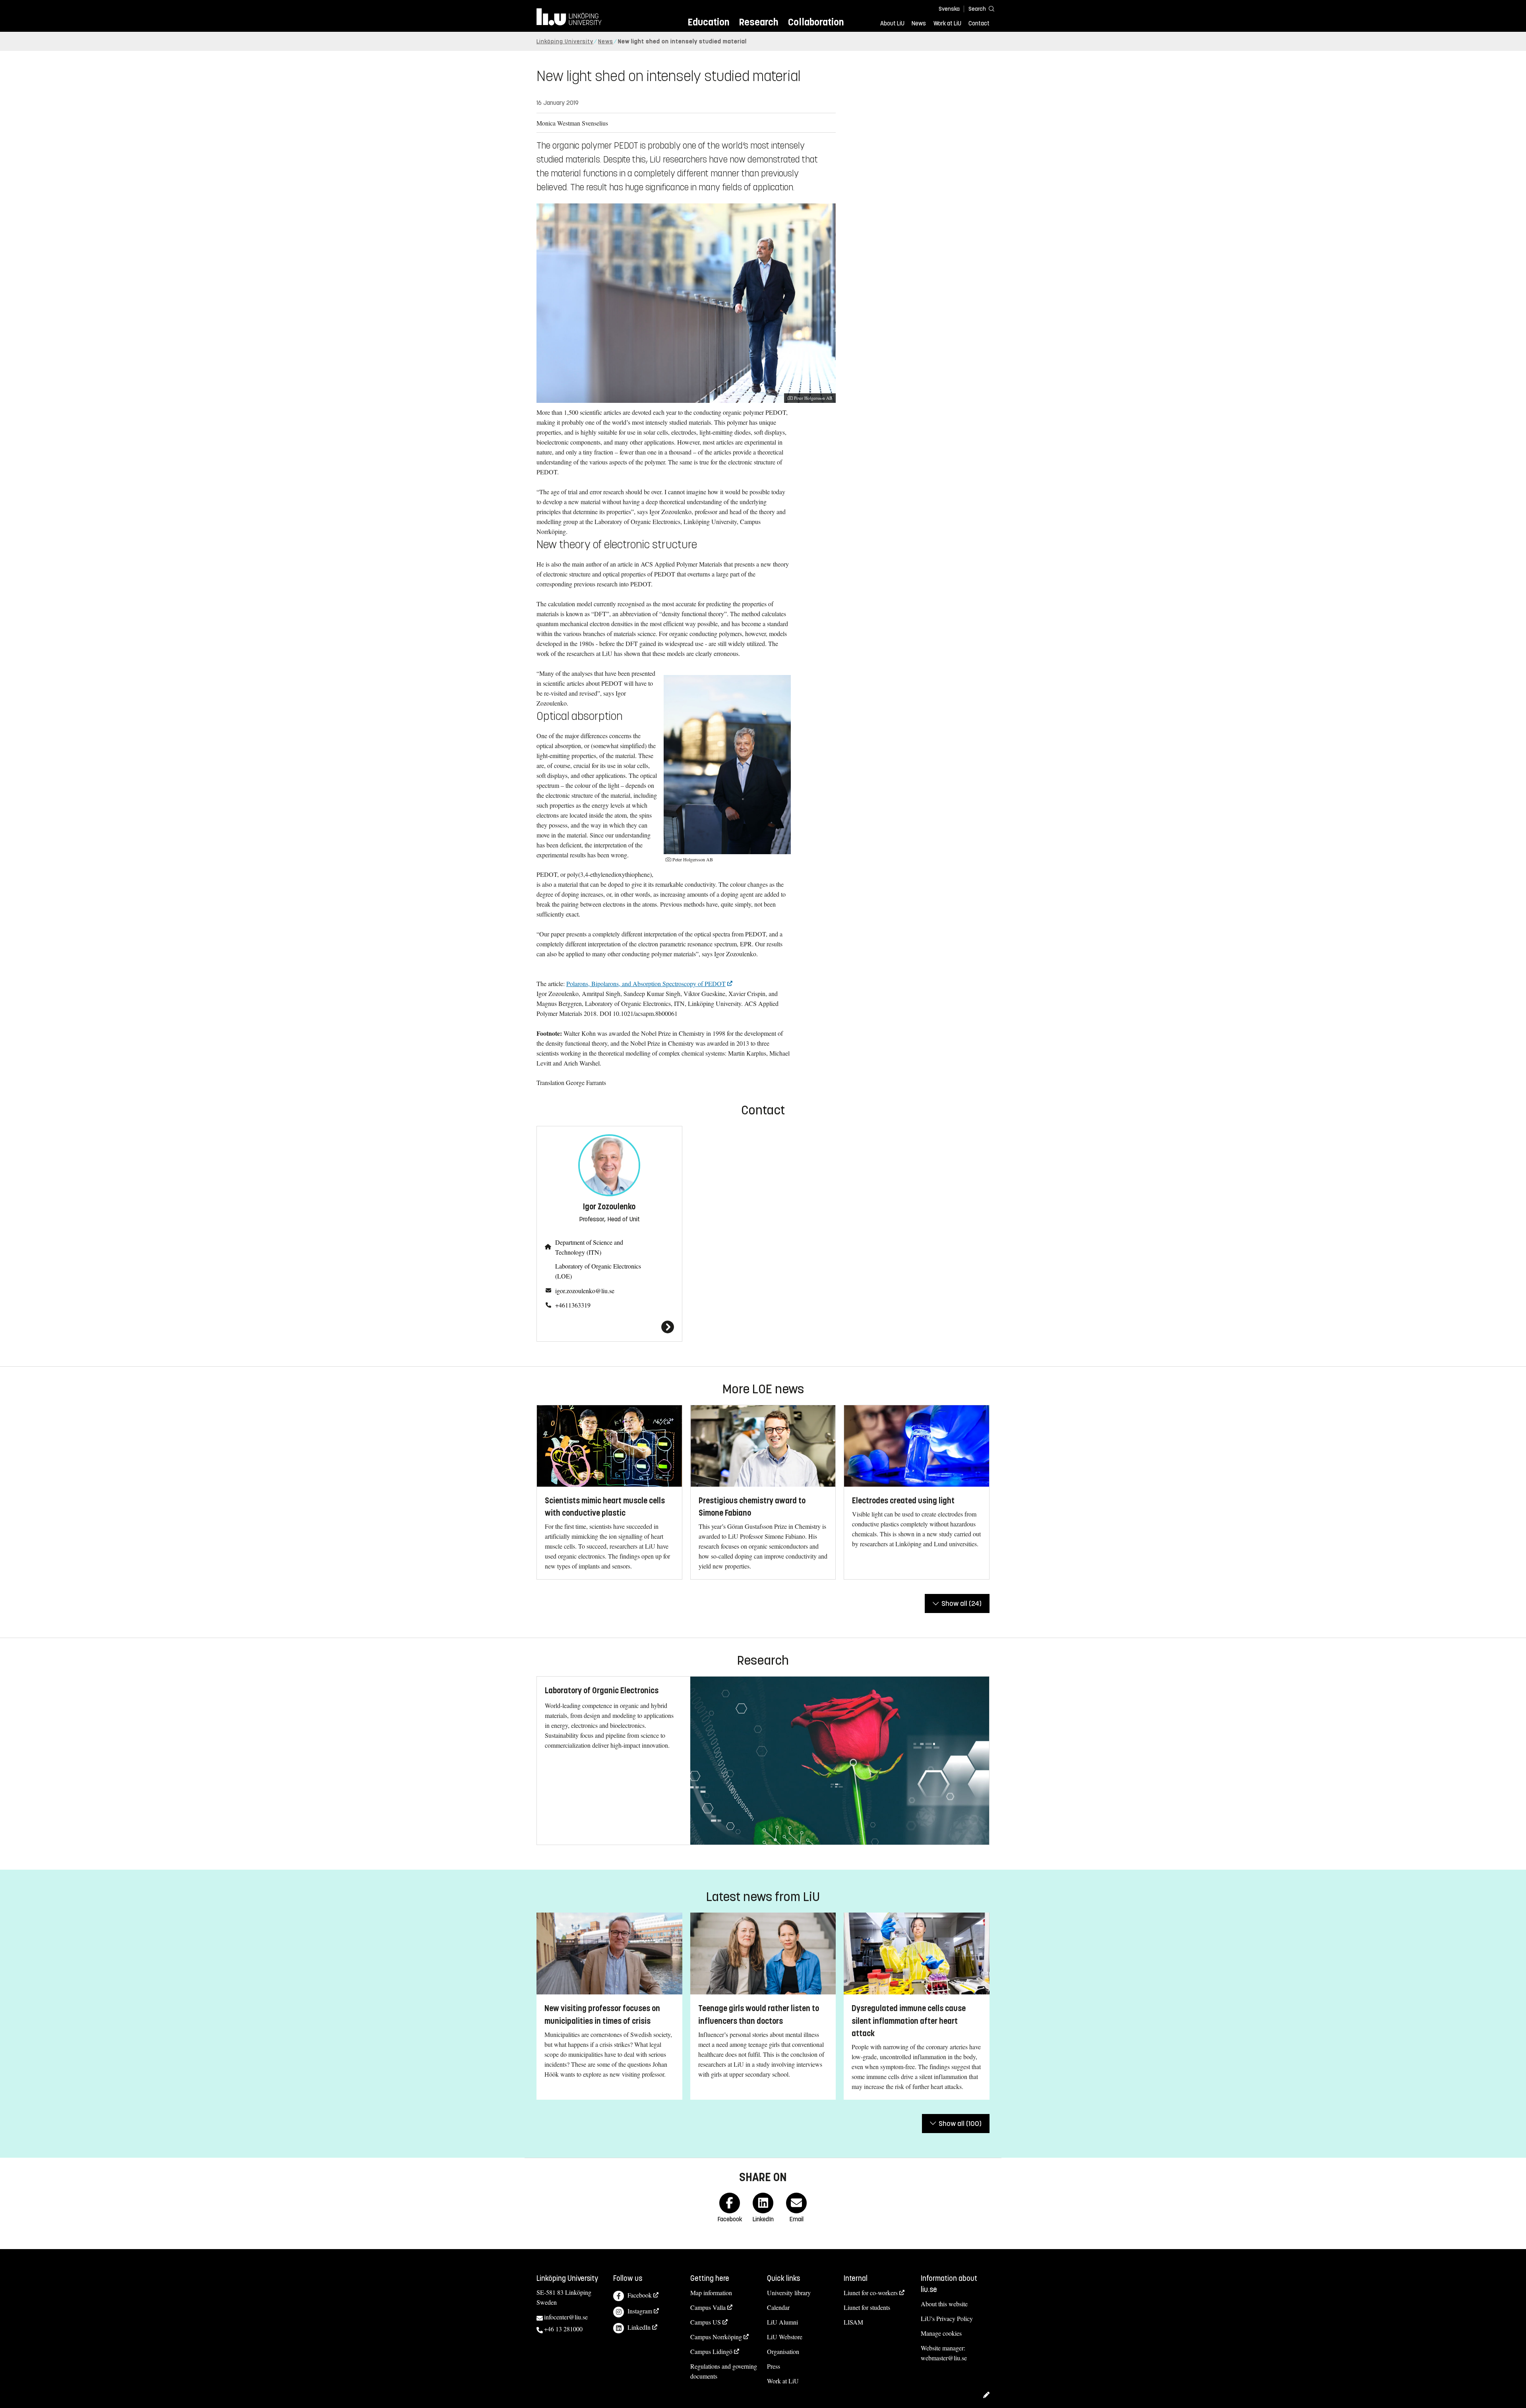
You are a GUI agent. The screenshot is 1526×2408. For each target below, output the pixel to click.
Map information (711, 2293)
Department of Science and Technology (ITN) (589, 1247)
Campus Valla (708, 2307)
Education (708, 22)
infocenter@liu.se (566, 2317)
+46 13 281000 (563, 2329)
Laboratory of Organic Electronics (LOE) (598, 1271)
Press (774, 2366)
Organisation (783, 2351)
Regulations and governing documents (724, 2371)
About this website (944, 2304)
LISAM (853, 2322)
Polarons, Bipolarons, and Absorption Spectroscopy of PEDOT (646, 984)
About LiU (892, 23)
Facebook (640, 2295)
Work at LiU (947, 23)
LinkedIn (639, 2327)
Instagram (640, 2311)
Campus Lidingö (711, 2351)
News (919, 23)
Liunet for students (867, 2307)
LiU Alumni (782, 2322)
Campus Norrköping (716, 2337)
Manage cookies (941, 2333)
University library (789, 2293)
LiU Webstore (785, 2337)
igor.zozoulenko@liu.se (585, 1291)
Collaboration (816, 22)
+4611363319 (573, 1305)
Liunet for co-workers (871, 2293)
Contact (979, 23)
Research (758, 22)
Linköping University (565, 42)
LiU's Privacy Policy (947, 2318)
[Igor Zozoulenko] (609, 1327)
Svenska (949, 9)
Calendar (778, 2307)
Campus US (706, 2322)
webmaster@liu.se (944, 2358)
